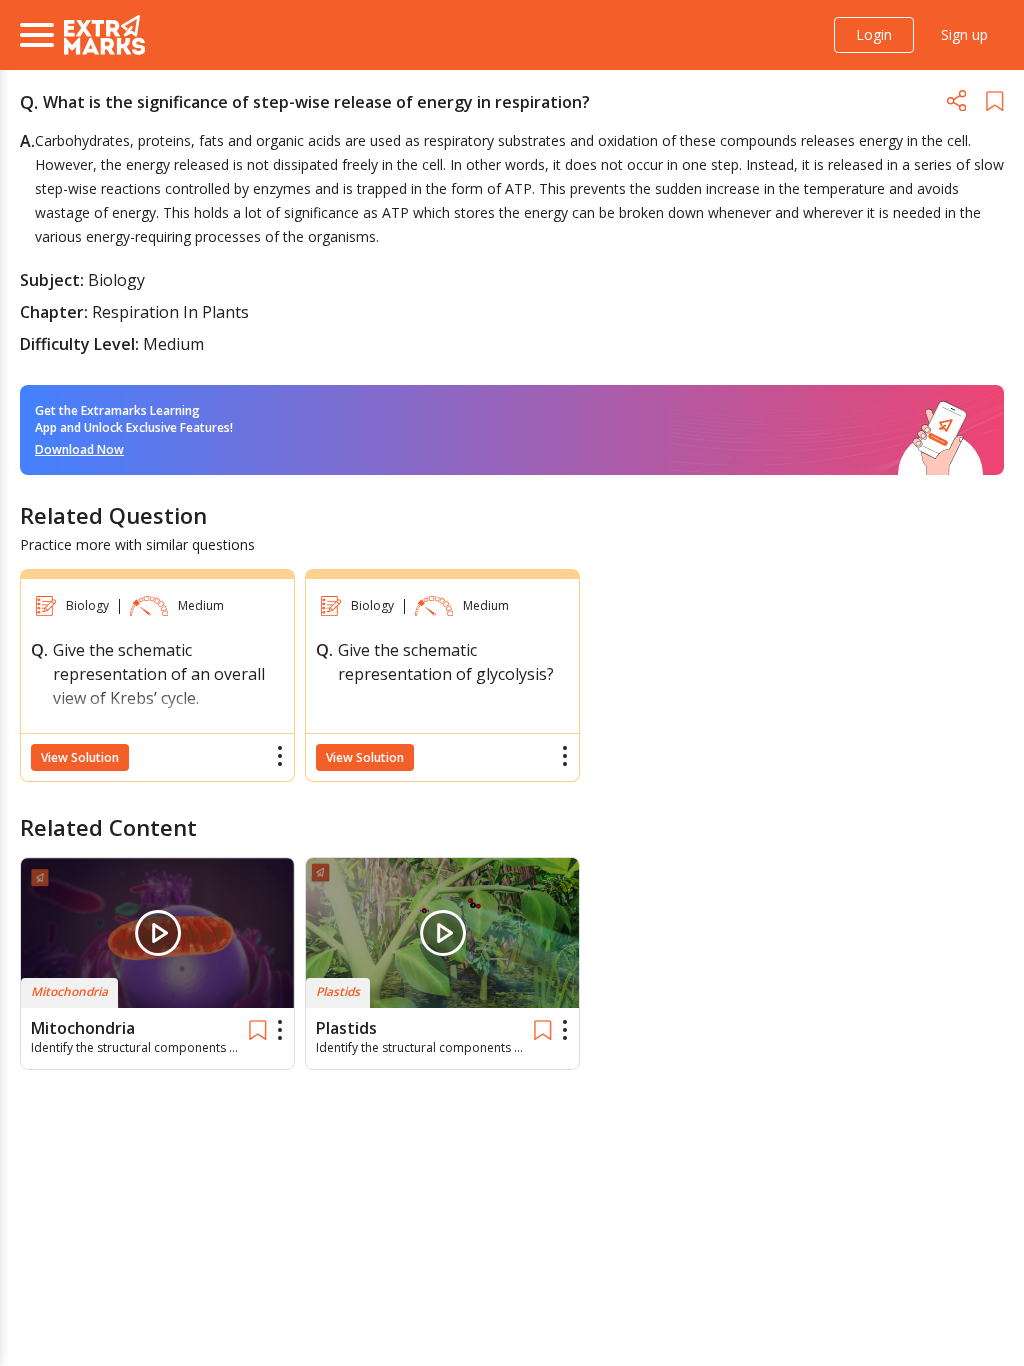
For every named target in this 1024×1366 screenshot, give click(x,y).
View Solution (80, 757)
